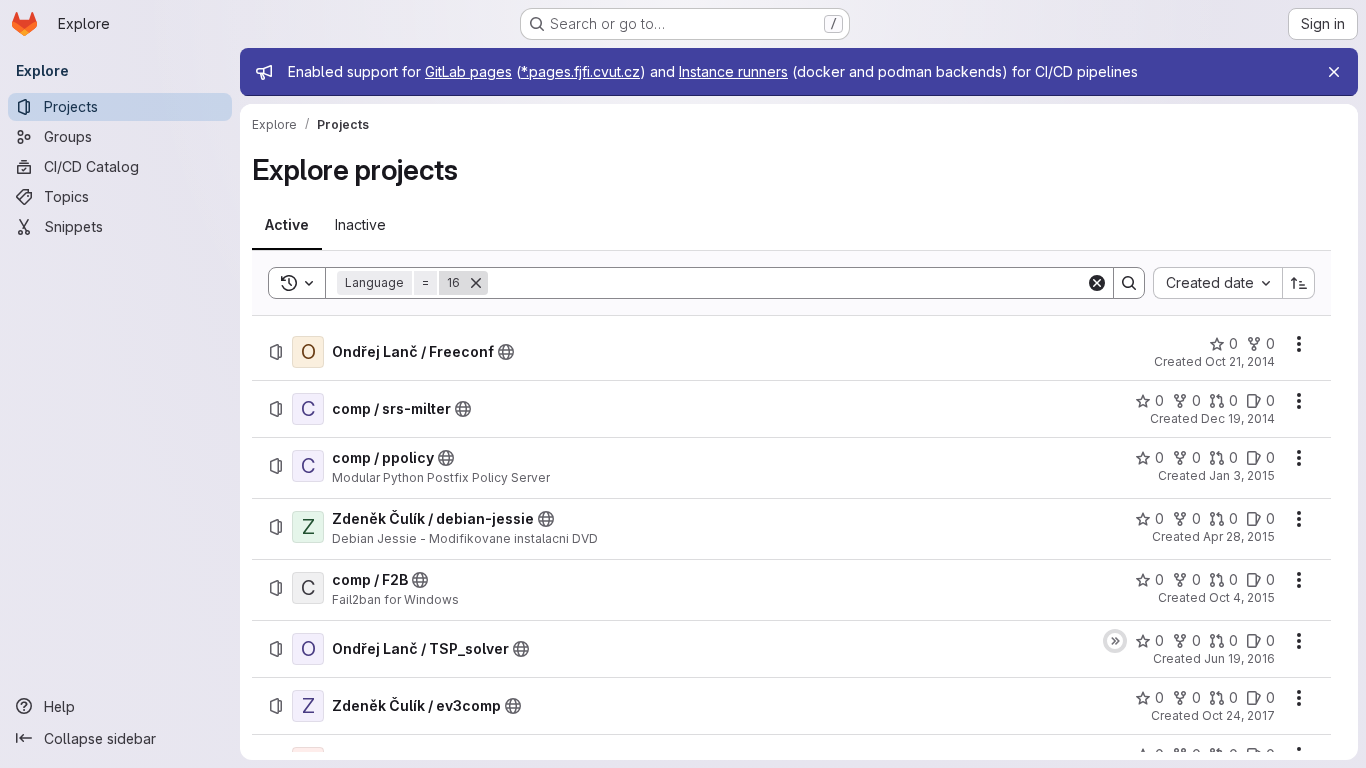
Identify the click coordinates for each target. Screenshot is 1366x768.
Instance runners (733, 71)
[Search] (1129, 283)
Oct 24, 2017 (1238, 715)
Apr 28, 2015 (1239, 536)
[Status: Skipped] (1115, 641)
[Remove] (476, 283)
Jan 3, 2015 (1242, 475)
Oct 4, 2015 (1242, 597)
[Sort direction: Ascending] (1299, 283)
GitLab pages (468, 71)
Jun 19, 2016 (1239, 658)
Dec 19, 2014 (1238, 418)
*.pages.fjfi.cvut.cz (580, 71)
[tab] (287, 225)
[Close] (1334, 72)
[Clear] (1097, 283)
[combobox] (1217, 283)
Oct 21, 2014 (1240, 361)
